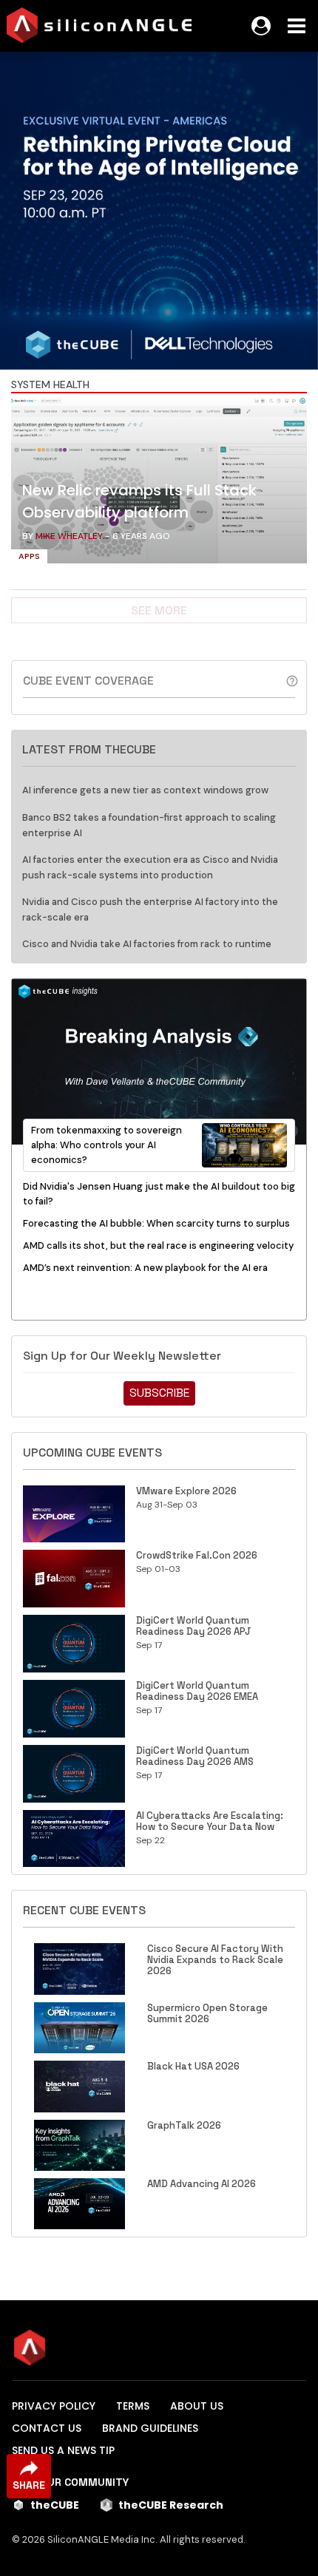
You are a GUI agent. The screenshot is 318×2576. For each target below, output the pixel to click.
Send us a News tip (63, 2450)
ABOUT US (197, 2406)
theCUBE (55, 2505)
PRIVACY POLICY (54, 2406)
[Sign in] (261, 26)
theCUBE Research (171, 2505)
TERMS (133, 2406)
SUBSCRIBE (159, 1393)
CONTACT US (47, 2428)
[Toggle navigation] (297, 26)
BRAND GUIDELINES (150, 2428)
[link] (159, 484)
